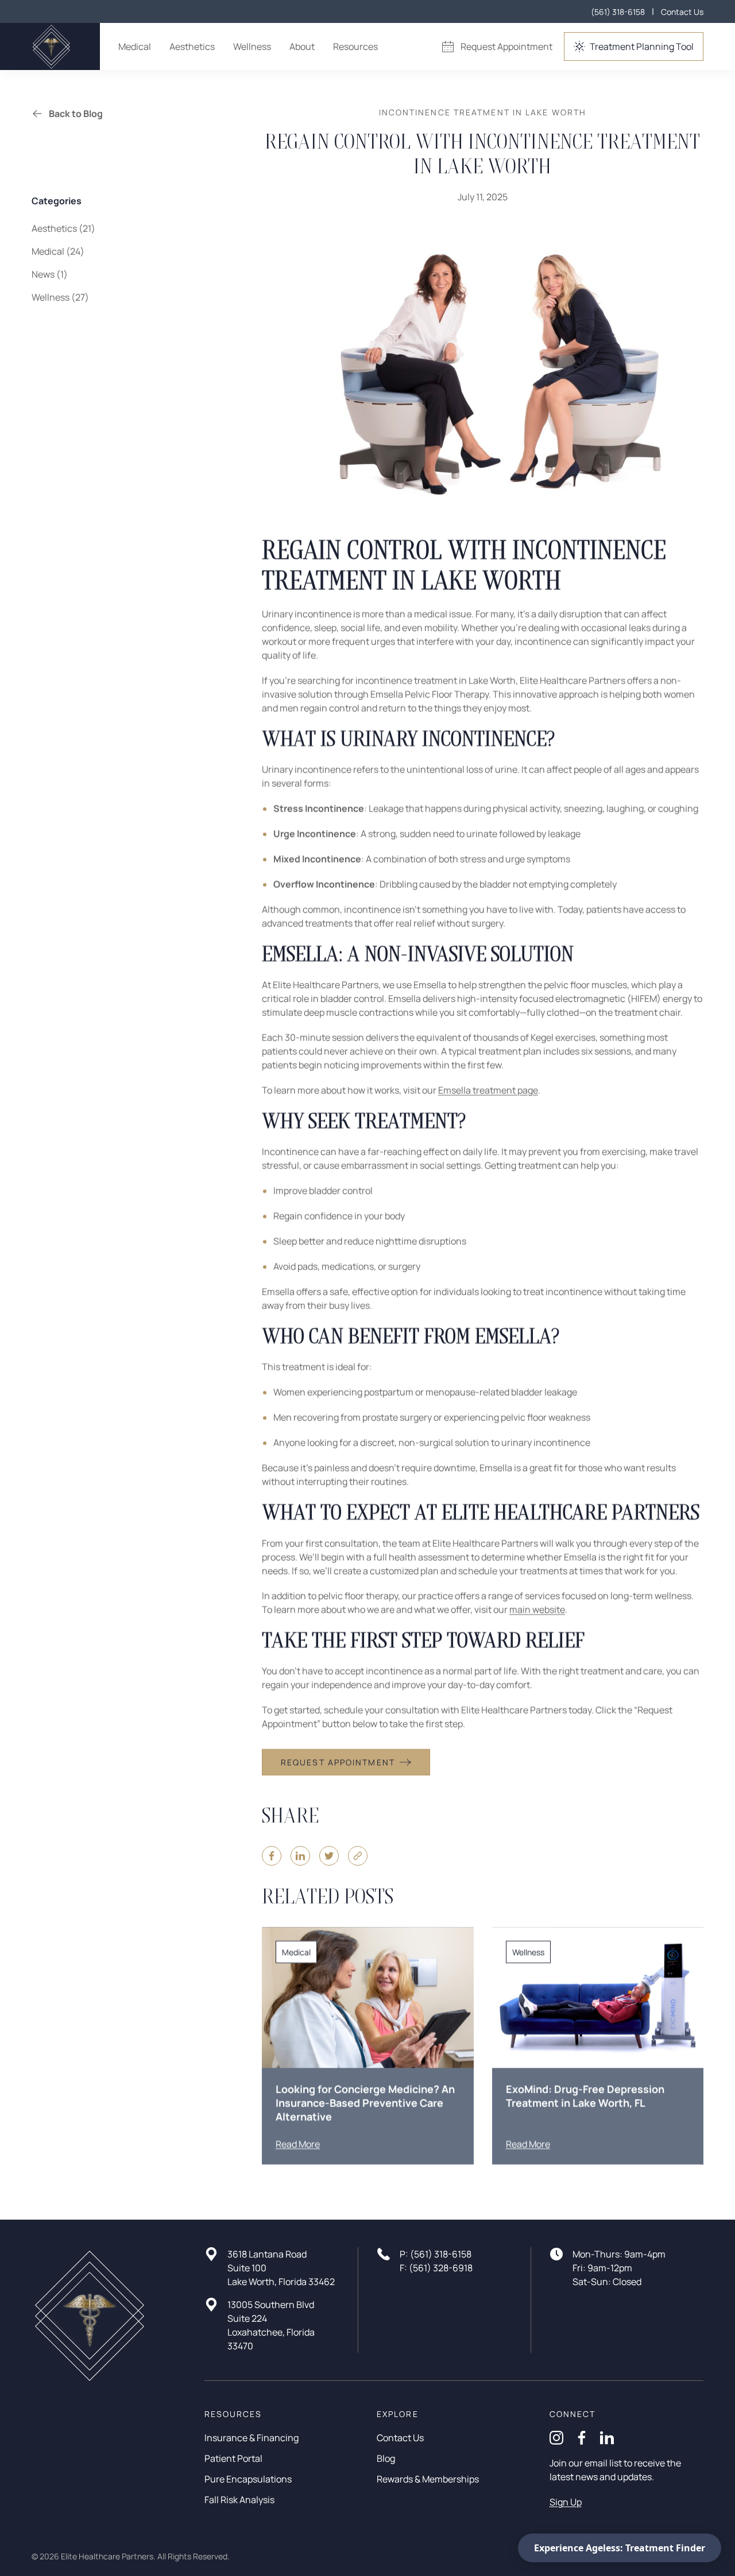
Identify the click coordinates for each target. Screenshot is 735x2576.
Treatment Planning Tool (642, 46)
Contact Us (682, 12)
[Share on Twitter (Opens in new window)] (329, 1856)
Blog (386, 2458)
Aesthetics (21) (63, 228)
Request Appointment (506, 46)
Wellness (252, 46)
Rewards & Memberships (428, 2479)
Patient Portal (233, 2458)
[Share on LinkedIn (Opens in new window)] (300, 1856)
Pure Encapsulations (248, 2479)
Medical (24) (58, 251)
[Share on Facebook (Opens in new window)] (272, 1856)
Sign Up (566, 2502)
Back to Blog (76, 114)
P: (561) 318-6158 (436, 2254)
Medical (135, 46)
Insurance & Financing (252, 2438)
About (302, 46)
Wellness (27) (60, 297)
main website (537, 1610)
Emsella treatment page (488, 1090)
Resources (355, 46)
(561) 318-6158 (618, 12)
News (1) (50, 274)
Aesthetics (192, 46)
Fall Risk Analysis (239, 2500)
